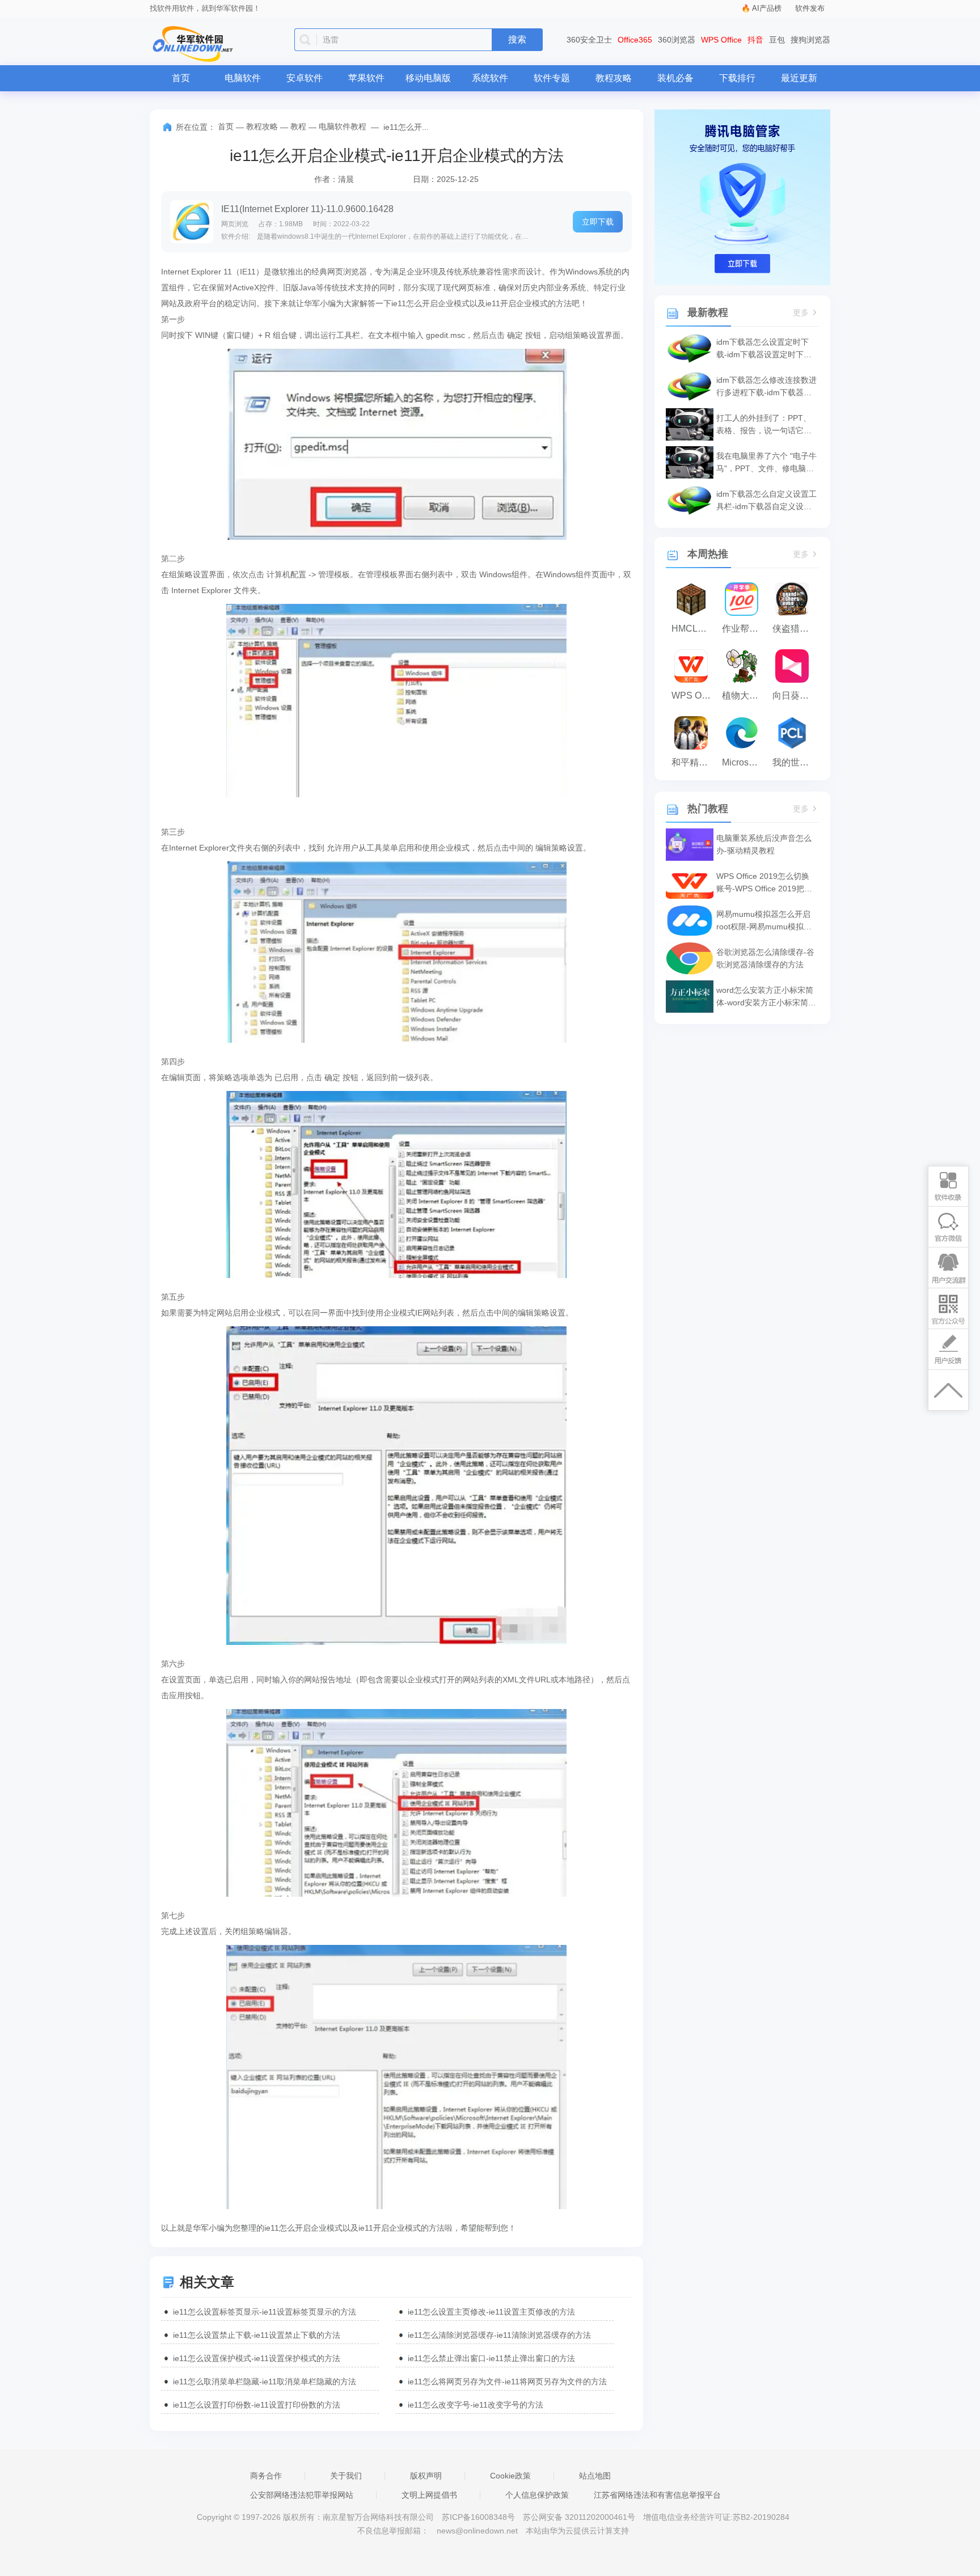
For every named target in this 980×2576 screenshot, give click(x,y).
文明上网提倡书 (429, 2495)
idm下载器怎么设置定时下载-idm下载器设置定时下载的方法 (764, 349)
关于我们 (346, 2476)
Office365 (635, 40)
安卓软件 (305, 78)
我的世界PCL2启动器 (795, 762)
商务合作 (266, 2476)
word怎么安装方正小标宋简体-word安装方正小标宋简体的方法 (766, 997)
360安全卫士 (589, 40)
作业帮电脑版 (744, 629)
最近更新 (799, 78)
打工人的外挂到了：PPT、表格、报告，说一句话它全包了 (764, 425)
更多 (801, 313)
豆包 (777, 40)
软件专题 (552, 78)
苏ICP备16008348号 (478, 2517)
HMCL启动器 (694, 629)
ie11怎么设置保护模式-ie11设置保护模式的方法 (257, 2358)
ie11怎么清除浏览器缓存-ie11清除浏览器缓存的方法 (499, 2335)
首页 (181, 78)
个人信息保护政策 (537, 2495)
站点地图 (595, 2476)
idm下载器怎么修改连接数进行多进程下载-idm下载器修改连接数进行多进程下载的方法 (766, 387)
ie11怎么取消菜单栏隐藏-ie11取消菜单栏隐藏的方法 (265, 2382)
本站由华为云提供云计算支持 (577, 2531)
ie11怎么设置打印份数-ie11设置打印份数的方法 (257, 2405)
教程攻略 (614, 78)
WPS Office (721, 40)
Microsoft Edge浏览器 (744, 762)
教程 (298, 126)
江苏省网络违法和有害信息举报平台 (657, 2495)
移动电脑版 (428, 78)
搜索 (517, 39)
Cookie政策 (510, 2476)
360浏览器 (677, 40)
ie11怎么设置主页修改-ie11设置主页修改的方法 (491, 2312)
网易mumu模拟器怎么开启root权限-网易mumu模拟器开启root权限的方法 (764, 921)
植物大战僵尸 (744, 695)
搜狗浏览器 (810, 40)
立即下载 (598, 222)
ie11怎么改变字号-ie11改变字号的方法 (476, 2405)
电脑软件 (243, 78)
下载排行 (737, 78)
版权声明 (426, 2476)
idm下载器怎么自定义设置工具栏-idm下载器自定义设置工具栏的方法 (766, 501)
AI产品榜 (767, 8)
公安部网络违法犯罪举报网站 (302, 2495)
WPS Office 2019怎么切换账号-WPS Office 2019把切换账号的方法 (764, 883)
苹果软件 (366, 78)
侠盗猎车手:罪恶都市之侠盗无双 (795, 629)
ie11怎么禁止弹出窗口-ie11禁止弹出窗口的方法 (491, 2358)
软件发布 (810, 8)
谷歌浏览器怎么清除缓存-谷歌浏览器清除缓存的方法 (765, 958)
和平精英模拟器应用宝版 (694, 762)
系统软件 (490, 78)
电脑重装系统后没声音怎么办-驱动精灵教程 (764, 844)
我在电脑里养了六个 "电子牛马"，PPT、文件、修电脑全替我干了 (766, 463)
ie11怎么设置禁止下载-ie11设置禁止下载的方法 (257, 2335)
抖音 (755, 40)
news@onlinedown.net (477, 2531)
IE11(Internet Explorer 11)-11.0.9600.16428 (307, 209)
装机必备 (675, 78)
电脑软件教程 (343, 126)
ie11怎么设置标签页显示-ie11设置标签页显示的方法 (265, 2312)
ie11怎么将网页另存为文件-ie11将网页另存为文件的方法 (507, 2382)
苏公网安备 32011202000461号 (580, 2517)
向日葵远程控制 (795, 695)
